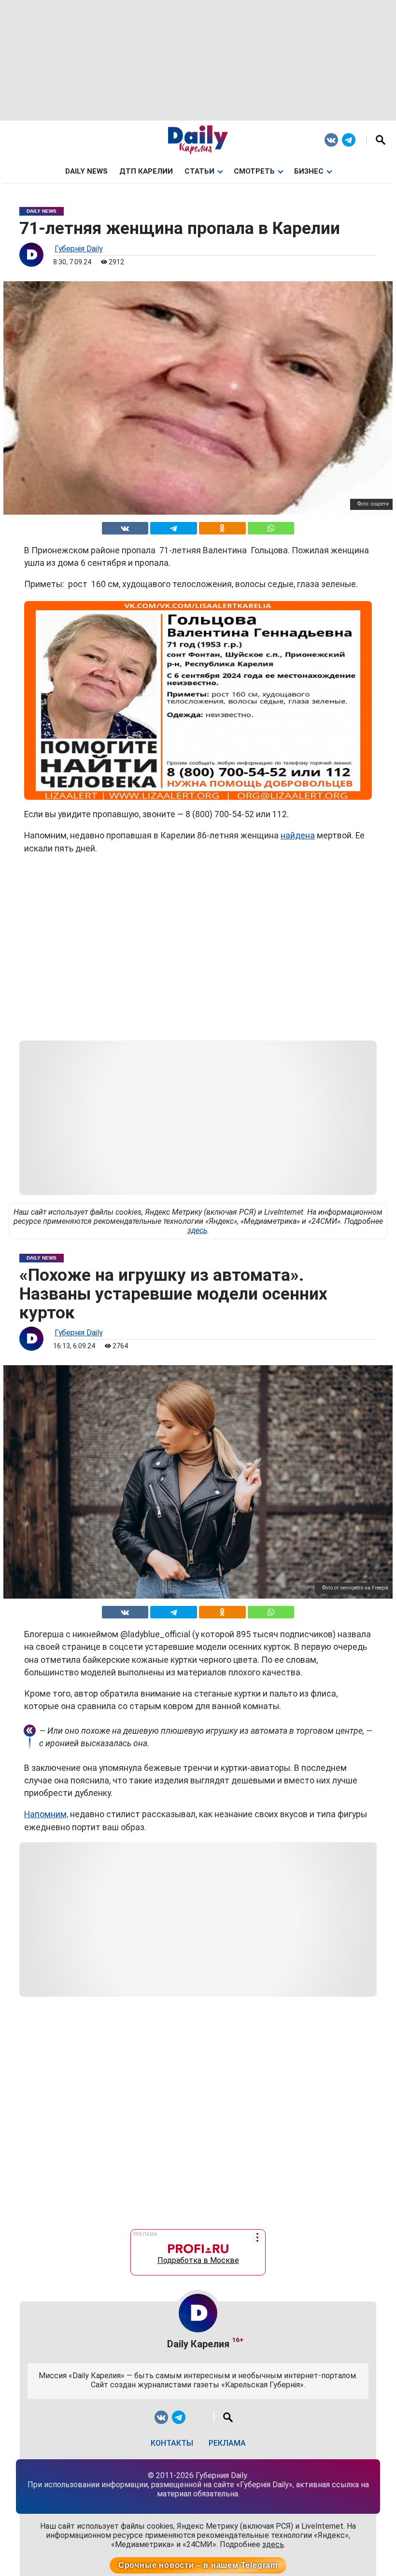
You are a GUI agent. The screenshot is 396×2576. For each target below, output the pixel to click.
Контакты (172, 2443)
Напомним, (46, 1814)
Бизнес (309, 171)
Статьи (199, 171)
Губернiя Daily (78, 249)
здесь (197, 1230)
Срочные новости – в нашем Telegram (198, 2565)
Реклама (227, 2443)
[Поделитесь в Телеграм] (174, 527)
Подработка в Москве (198, 2258)
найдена (298, 836)
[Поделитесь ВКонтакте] (125, 527)
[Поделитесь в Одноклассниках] (222, 527)
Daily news (86, 171)
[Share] (271, 527)
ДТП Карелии (146, 171)
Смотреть (254, 171)
